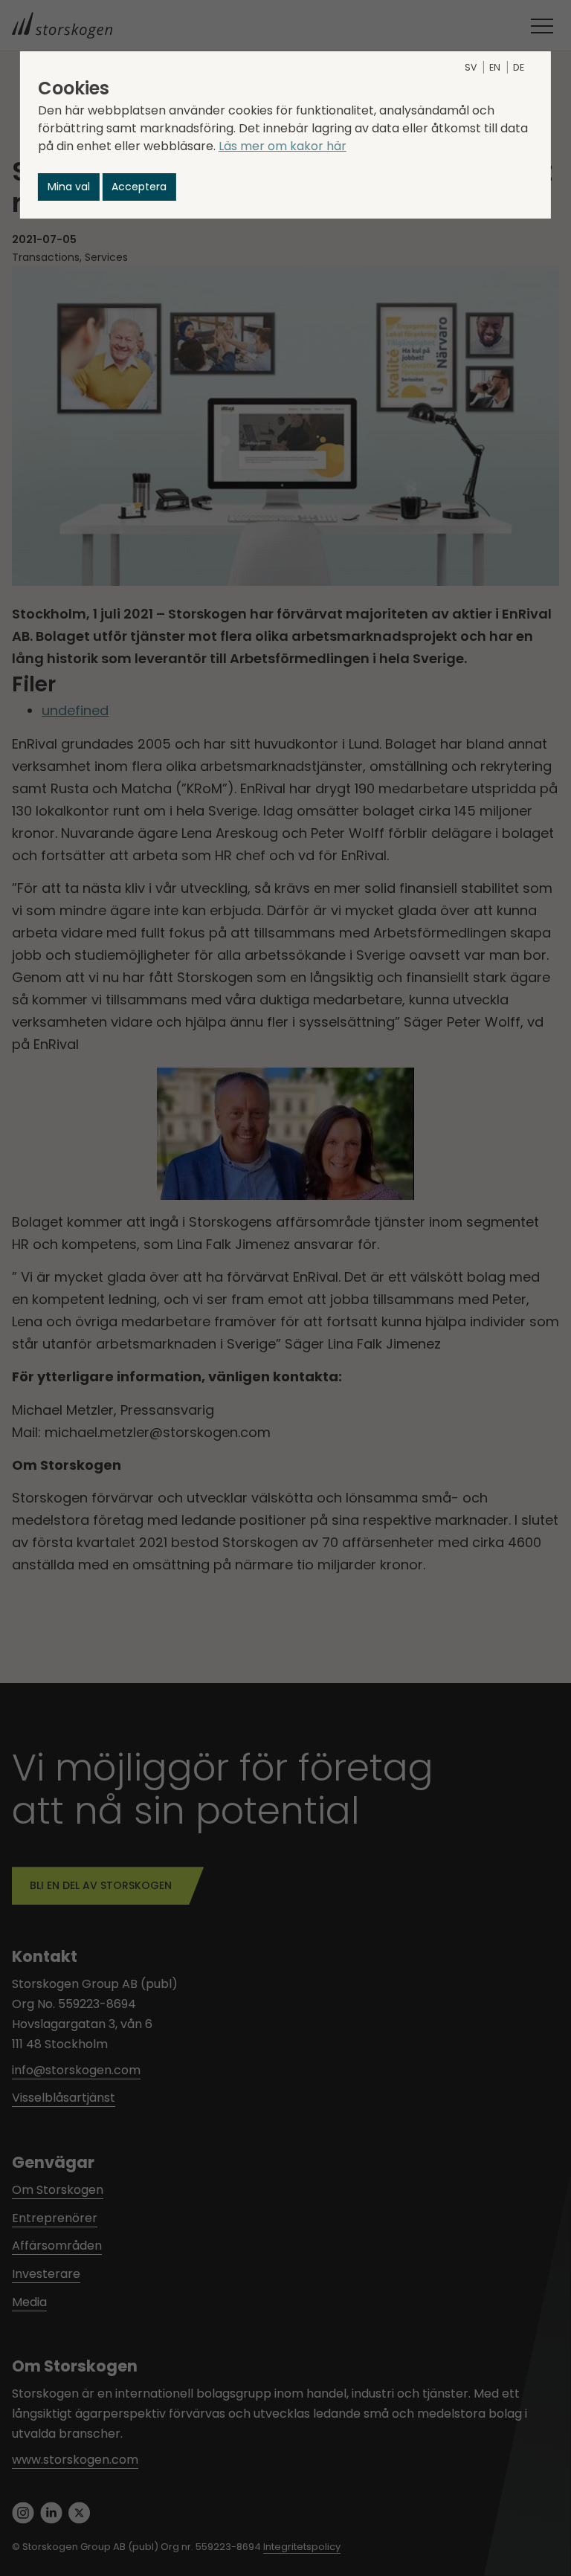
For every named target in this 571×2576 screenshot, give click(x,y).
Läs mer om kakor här (283, 146)
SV (471, 67)
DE (519, 67)
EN (495, 67)
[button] (69, 187)
